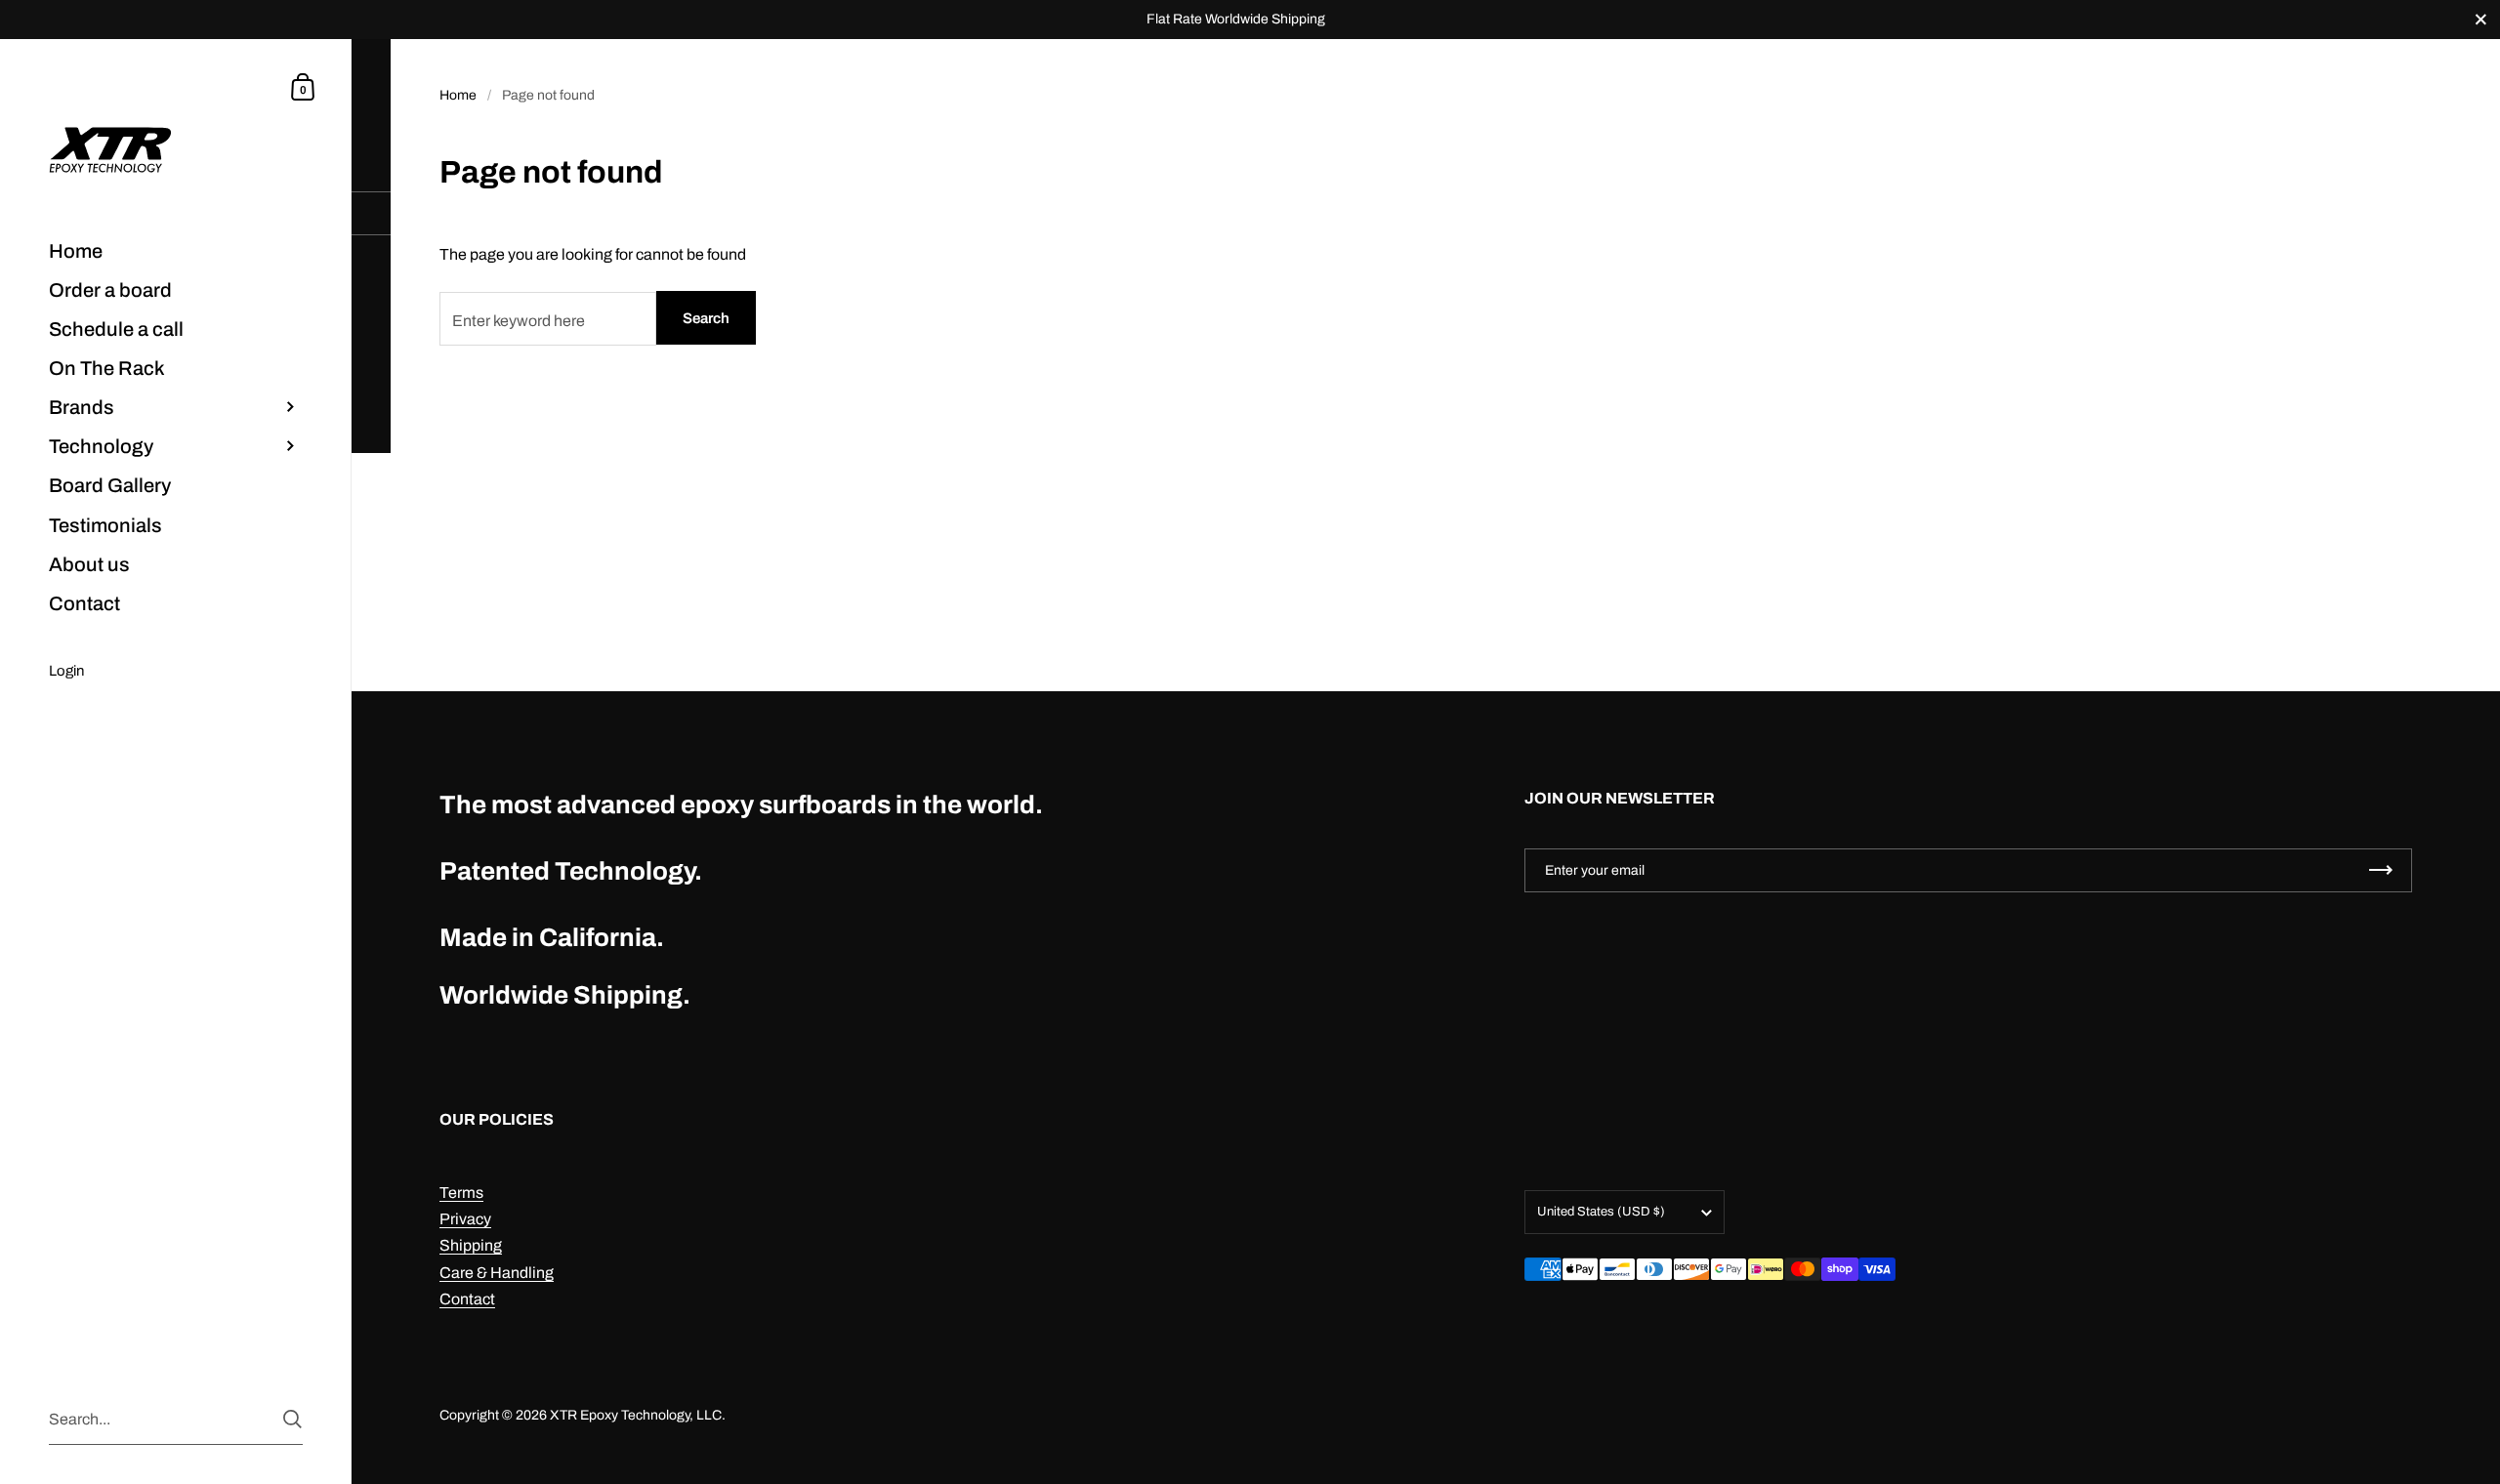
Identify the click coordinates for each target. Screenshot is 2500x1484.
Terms (461, 1193)
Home (458, 95)
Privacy (465, 1219)
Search (706, 318)
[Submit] (292, 1419)
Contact (467, 1299)
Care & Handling (497, 1273)
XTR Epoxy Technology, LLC (636, 1415)
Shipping (471, 1245)
